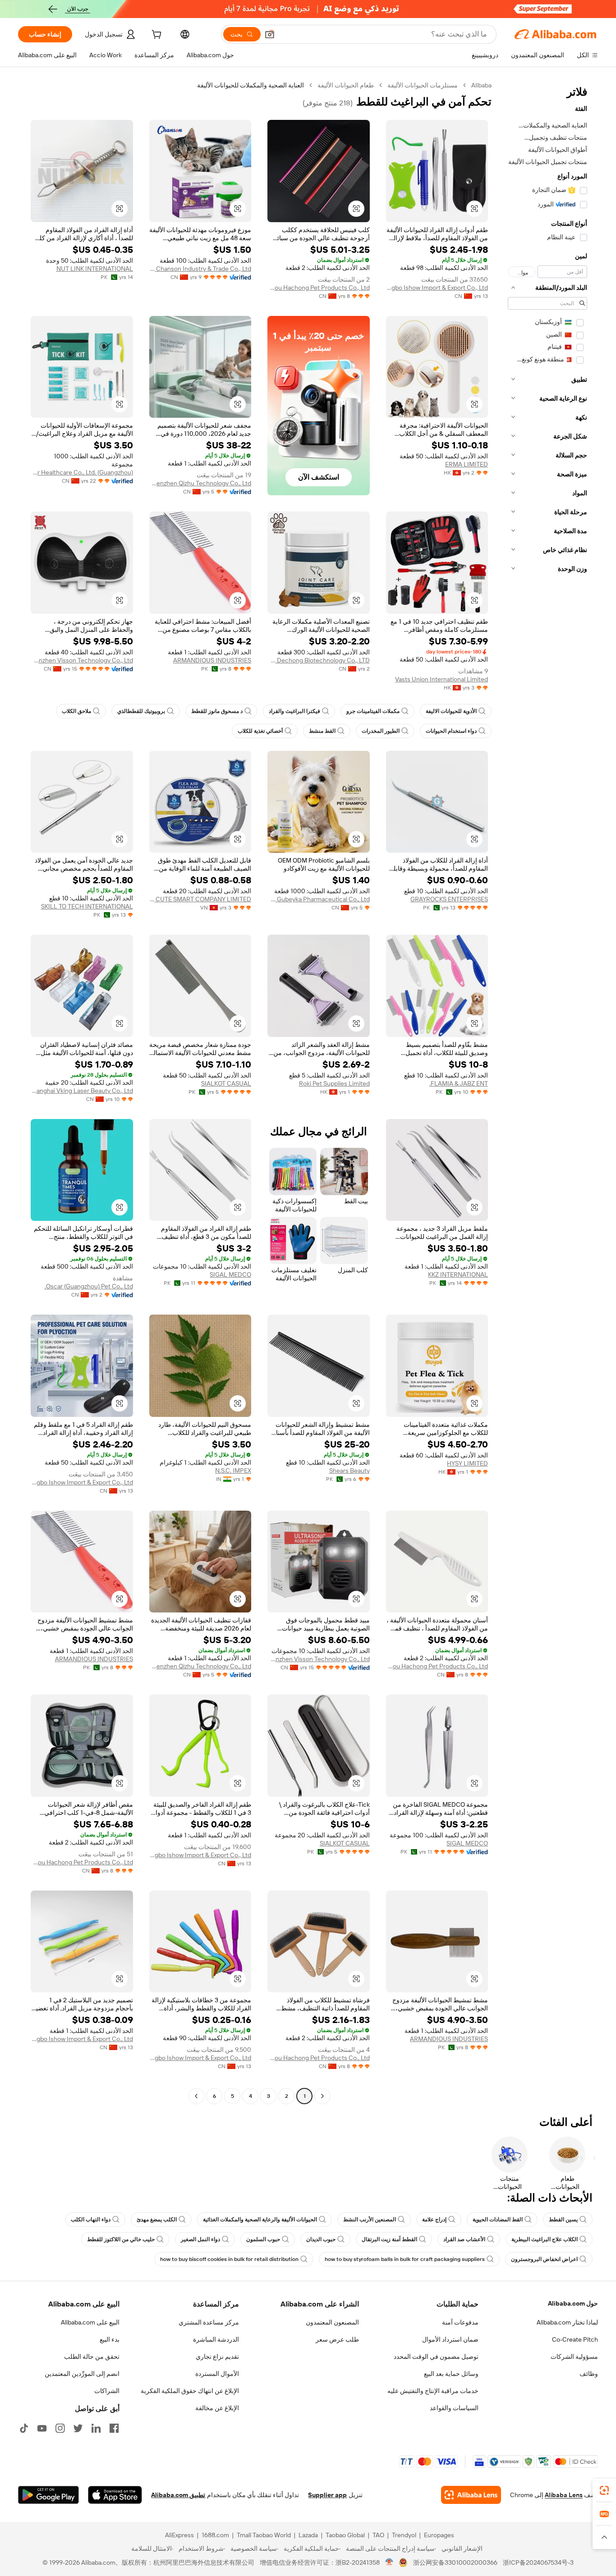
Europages (439, 2535)
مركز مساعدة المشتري (209, 2322)
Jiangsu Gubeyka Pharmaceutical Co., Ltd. (319, 899)
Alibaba (481, 85)
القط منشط (322, 731)
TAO (378, 2535)
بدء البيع (110, 2339)
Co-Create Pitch (575, 2339)
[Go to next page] (196, 2096)
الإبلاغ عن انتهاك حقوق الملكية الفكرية (190, 2391)
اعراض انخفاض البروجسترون (544, 2259)
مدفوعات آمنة (460, 2322)
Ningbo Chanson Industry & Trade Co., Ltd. (200, 269)
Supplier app (327, 2495)
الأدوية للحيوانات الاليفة (451, 711)
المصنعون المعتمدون (332, 2322)
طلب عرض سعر (337, 2339)
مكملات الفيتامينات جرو (373, 711)
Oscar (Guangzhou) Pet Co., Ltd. (89, 1286)
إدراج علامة (434, 2220)
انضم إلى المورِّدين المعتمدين (82, 2374)
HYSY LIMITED (467, 1463)
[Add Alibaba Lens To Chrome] (471, 2495)
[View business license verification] (389, 2562)
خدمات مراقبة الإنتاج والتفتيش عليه (433, 2391)
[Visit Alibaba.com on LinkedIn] (96, 2428)
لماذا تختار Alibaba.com (567, 2322)
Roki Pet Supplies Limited (334, 1083)
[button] (270, 34)
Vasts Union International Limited (441, 679)
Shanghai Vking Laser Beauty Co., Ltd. (82, 1091)
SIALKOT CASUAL (226, 1083)
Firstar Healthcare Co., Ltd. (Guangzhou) (82, 472)
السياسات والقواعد (454, 2408)
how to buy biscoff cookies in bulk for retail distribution (229, 2259)
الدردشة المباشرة (216, 2339)
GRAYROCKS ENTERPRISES (449, 899)
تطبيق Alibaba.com (178, 2495)
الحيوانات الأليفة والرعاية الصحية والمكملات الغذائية (260, 2220)
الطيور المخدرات (381, 731)
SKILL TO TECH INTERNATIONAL (87, 906)
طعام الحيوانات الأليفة (346, 85)
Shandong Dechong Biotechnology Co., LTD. (319, 660)
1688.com (215, 2535)
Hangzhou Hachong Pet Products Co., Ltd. (319, 288)
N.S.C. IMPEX (233, 1471)
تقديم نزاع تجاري (217, 2357)
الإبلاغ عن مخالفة (217, 2408)
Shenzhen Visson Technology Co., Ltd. (82, 660)
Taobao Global (345, 2535)
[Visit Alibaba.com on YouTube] (42, 2428)
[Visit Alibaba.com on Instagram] (60, 2428)
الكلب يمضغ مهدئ (157, 2220)
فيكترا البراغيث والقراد (294, 711)
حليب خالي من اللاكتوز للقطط (121, 2239)
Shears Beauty (349, 1471)
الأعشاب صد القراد (464, 2239)
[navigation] (547, 1092)
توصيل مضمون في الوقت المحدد (436, 2357)
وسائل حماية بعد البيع (451, 2374)
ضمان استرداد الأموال (450, 2339)
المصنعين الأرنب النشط (370, 2220)
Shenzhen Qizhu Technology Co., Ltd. (200, 483)
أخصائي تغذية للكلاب (260, 731)
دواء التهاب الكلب (91, 2220)
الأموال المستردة (217, 2374)
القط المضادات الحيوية (498, 2220)
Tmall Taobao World (264, 2535)
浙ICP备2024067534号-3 (538, 2562)
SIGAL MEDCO (230, 1274)
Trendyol (404, 2535)
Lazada (308, 2535)
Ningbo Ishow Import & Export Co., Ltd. (437, 288)
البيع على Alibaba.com (90, 2322)
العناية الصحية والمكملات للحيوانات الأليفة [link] (251, 85)
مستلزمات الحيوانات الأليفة (423, 85)
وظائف (589, 2374)
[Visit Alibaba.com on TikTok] (24, 2428)
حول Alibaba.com (573, 2303)
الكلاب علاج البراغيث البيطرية (545, 2239)
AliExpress (179, 2535)
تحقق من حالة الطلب (92, 2357)
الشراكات (107, 2391)
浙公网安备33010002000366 (455, 2562)
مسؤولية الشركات (574, 2357)
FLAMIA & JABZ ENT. (459, 1083)
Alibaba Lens (564, 2495)
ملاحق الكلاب (76, 711)
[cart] (156, 36)
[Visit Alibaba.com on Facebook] (114, 2428)
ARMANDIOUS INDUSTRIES (212, 660)
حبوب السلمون (263, 2239)
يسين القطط (563, 2220)
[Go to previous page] (322, 2096)
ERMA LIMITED (467, 464)
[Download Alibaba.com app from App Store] (115, 2495)
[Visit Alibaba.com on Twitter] (78, 2428)
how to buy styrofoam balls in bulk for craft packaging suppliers (405, 2259)
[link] (604, 2490)
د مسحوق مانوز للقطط (217, 711)
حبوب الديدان (321, 2239)
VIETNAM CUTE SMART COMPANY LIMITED (200, 899)
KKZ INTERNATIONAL (458, 1274)
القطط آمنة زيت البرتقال (389, 2239)
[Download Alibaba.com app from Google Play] (48, 2495)
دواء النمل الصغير (200, 2239)
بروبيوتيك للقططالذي (141, 711)
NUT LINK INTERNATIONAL (95, 269)
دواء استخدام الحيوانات (451, 731)
